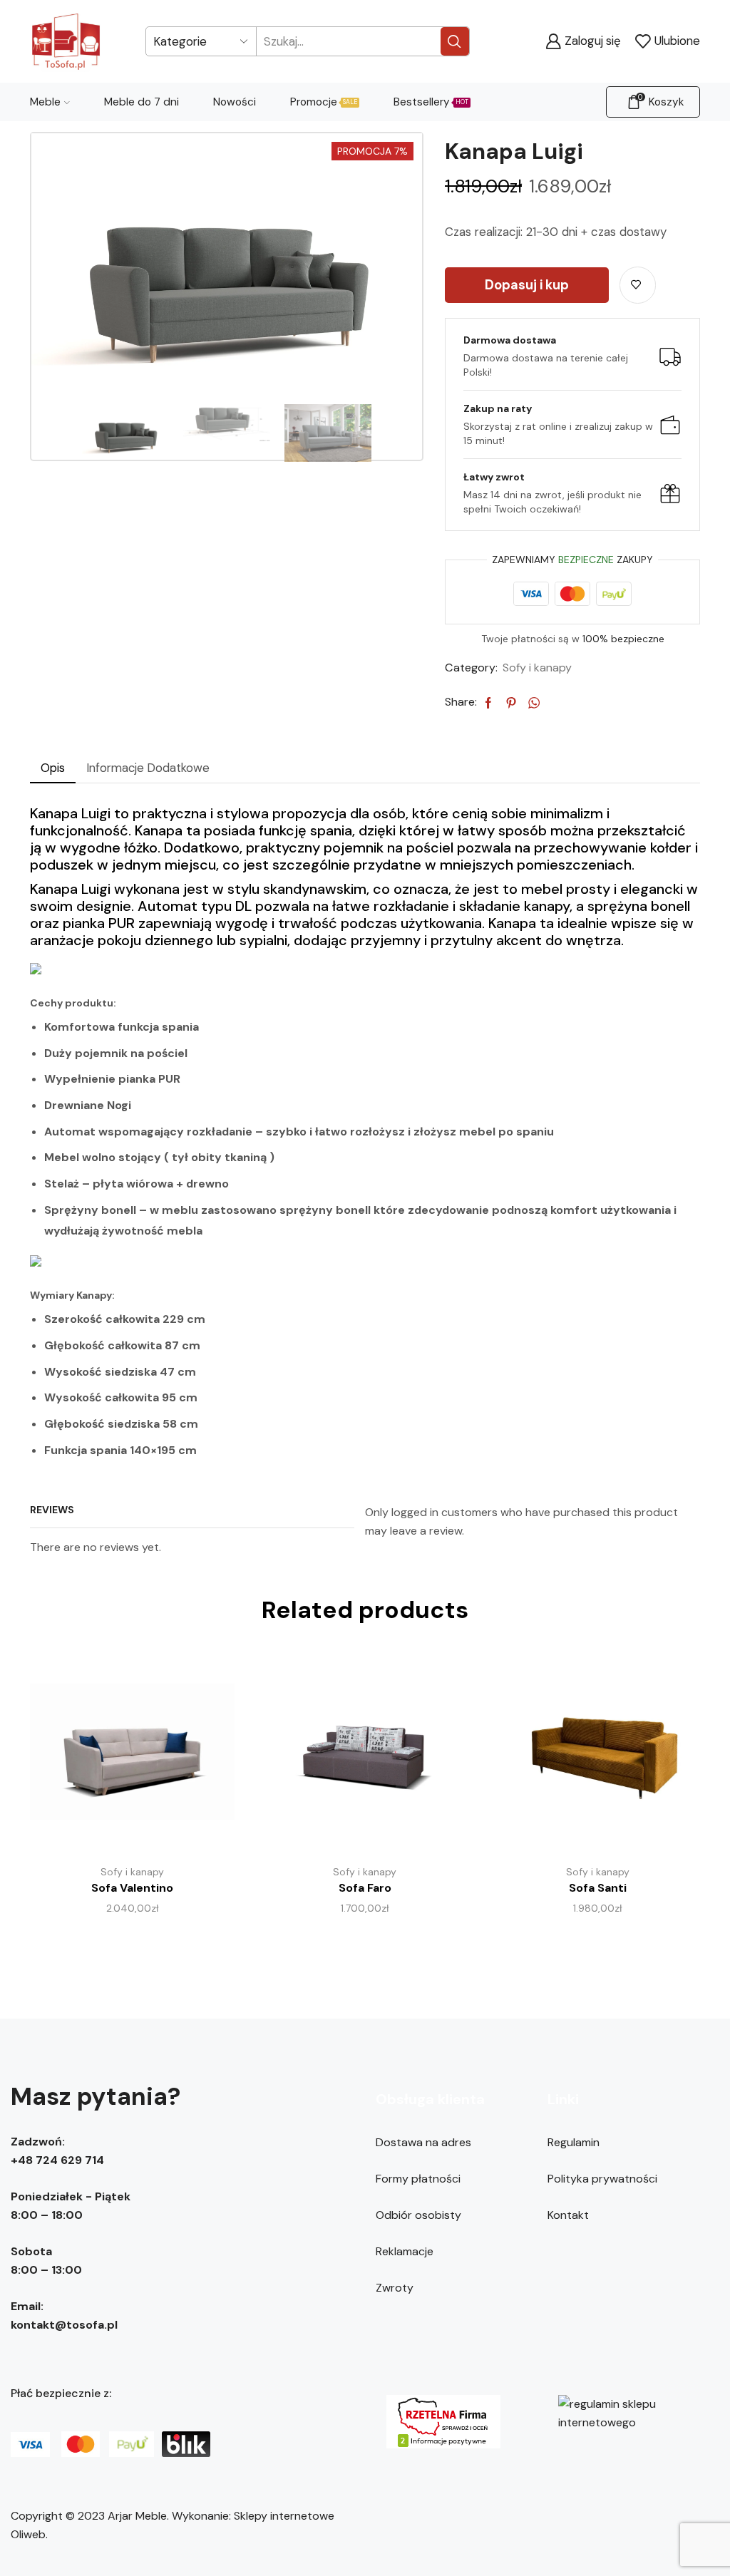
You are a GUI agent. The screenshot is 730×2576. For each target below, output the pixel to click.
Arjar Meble (137, 2516)
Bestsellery (431, 102)
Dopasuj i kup (527, 285)
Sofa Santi (598, 1888)
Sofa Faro (365, 1888)
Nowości (235, 102)
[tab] (53, 768)
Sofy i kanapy (537, 668)
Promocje (324, 102)
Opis (53, 768)
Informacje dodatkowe (148, 768)
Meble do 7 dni (142, 102)
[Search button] (455, 41)
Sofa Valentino (132, 1888)
